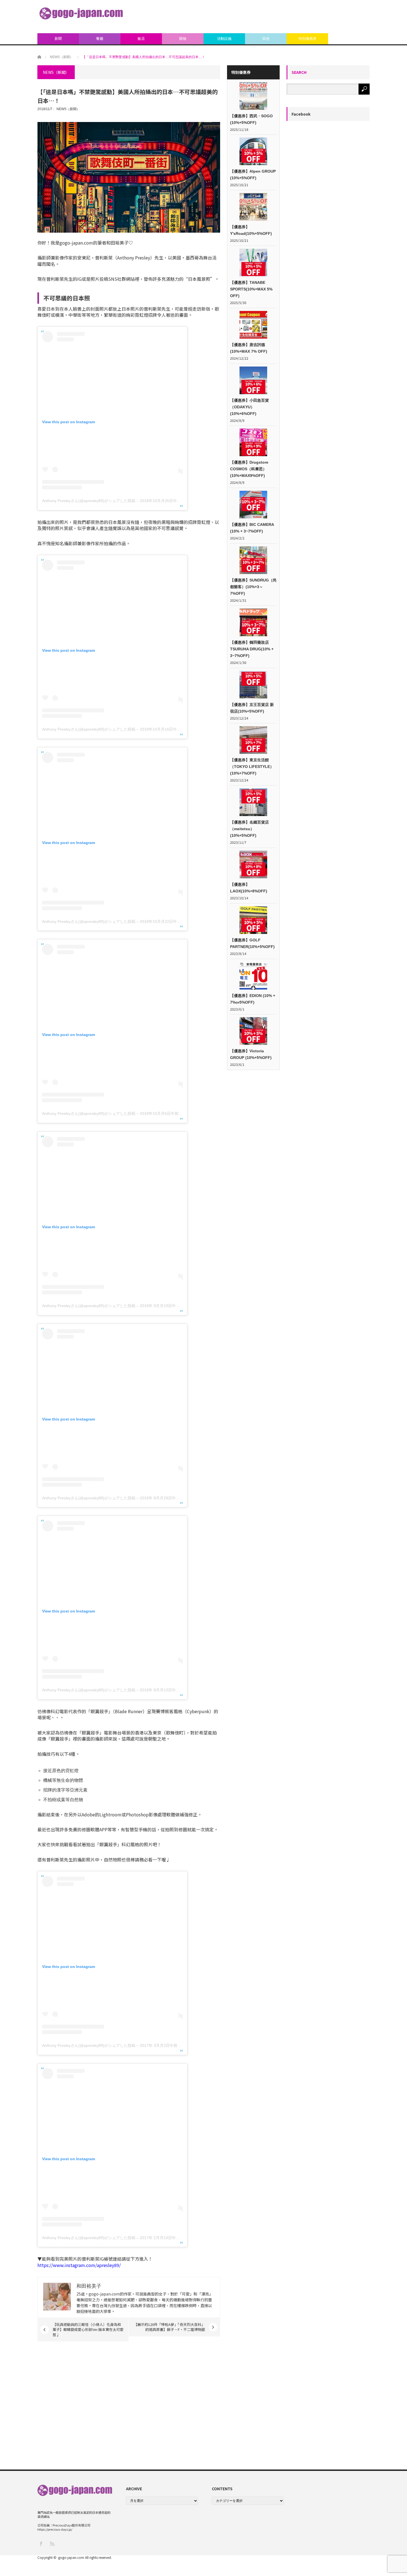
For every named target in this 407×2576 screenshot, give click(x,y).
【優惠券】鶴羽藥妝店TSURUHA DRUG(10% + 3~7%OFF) (252, 649)
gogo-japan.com (71, 2557)
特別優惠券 (307, 39)
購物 (183, 39)
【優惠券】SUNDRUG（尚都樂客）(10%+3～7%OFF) (253, 587)
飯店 (141, 39)
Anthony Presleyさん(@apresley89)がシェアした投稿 (89, 501)
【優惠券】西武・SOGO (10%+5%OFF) (251, 119)
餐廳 (100, 39)
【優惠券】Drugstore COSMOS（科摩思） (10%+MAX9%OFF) (249, 469)
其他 (266, 39)
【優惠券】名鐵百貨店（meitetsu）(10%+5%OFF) (249, 829)
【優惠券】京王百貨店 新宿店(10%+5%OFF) (252, 708)
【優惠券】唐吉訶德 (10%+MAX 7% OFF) (249, 348)
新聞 (58, 39)
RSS (52, 2543)
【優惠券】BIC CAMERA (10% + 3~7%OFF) (252, 528)
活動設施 (224, 39)
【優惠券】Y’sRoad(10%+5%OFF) (251, 230)
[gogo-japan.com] (81, 13)
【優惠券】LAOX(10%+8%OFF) (249, 888)
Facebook (301, 114)
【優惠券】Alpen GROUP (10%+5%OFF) (253, 175)
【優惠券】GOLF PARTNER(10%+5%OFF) (252, 943)
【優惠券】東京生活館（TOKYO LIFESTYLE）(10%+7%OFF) (252, 767)
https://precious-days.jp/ (55, 2529)
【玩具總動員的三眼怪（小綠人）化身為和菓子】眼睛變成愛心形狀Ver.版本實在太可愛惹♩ (88, 2329)
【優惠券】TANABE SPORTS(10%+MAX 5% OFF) (251, 289)
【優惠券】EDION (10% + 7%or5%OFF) (253, 999)
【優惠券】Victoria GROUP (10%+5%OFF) (251, 1054)
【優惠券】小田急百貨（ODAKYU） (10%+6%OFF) (249, 407)
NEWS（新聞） (68, 109)
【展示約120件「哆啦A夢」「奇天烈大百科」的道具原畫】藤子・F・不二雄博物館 (169, 2327)
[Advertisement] (269, 17)
